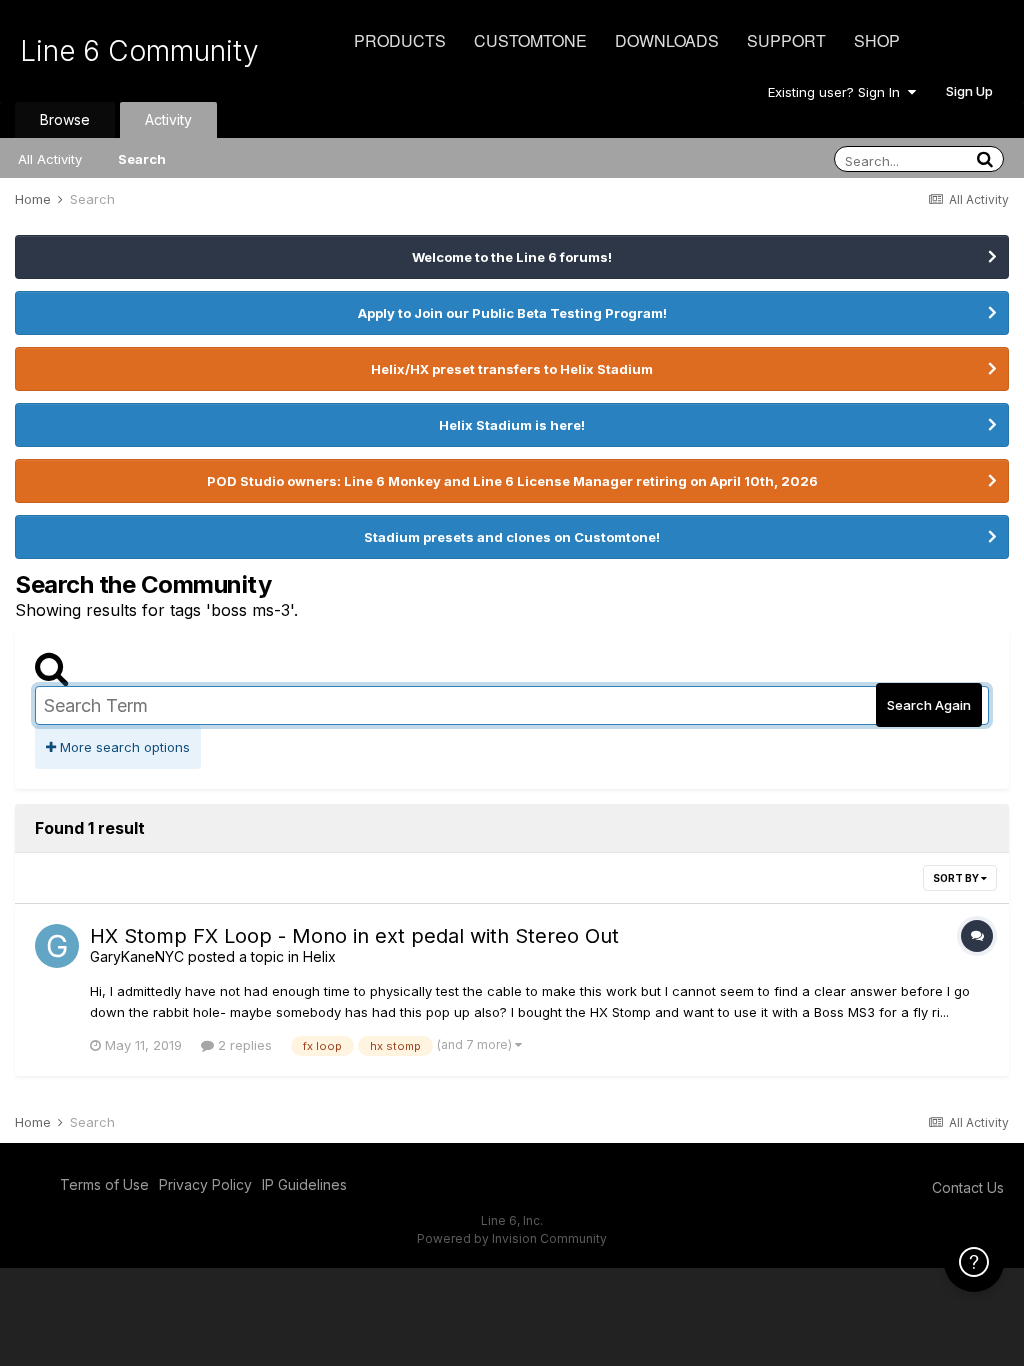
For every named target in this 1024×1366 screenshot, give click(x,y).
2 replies (243, 1045)
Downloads (667, 40)
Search (142, 159)
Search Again (929, 705)
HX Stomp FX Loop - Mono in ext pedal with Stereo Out (354, 936)
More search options (123, 747)
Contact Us (968, 1187)
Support (786, 40)
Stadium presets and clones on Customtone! (512, 537)
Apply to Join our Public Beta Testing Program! (512, 313)
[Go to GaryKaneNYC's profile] (57, 946)
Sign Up (969, 91)
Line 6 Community (139, 51)
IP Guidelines (304, 1184)
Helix (319, 956)
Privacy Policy (205, 1184)
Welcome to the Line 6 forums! (512, 257)
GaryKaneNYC (137, 956)
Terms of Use (104, 1184)
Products (400, 40)
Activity (168, 119)
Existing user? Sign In (838, 92)
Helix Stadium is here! (512, 425)
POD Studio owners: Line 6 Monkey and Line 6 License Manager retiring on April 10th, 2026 (512, 481)
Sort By (957, 878)
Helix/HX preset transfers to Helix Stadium (512, 369)
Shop (877, 40)
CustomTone (530, 40)
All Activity (50, 159)
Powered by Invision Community (512, 1238)
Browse (65, 119)
